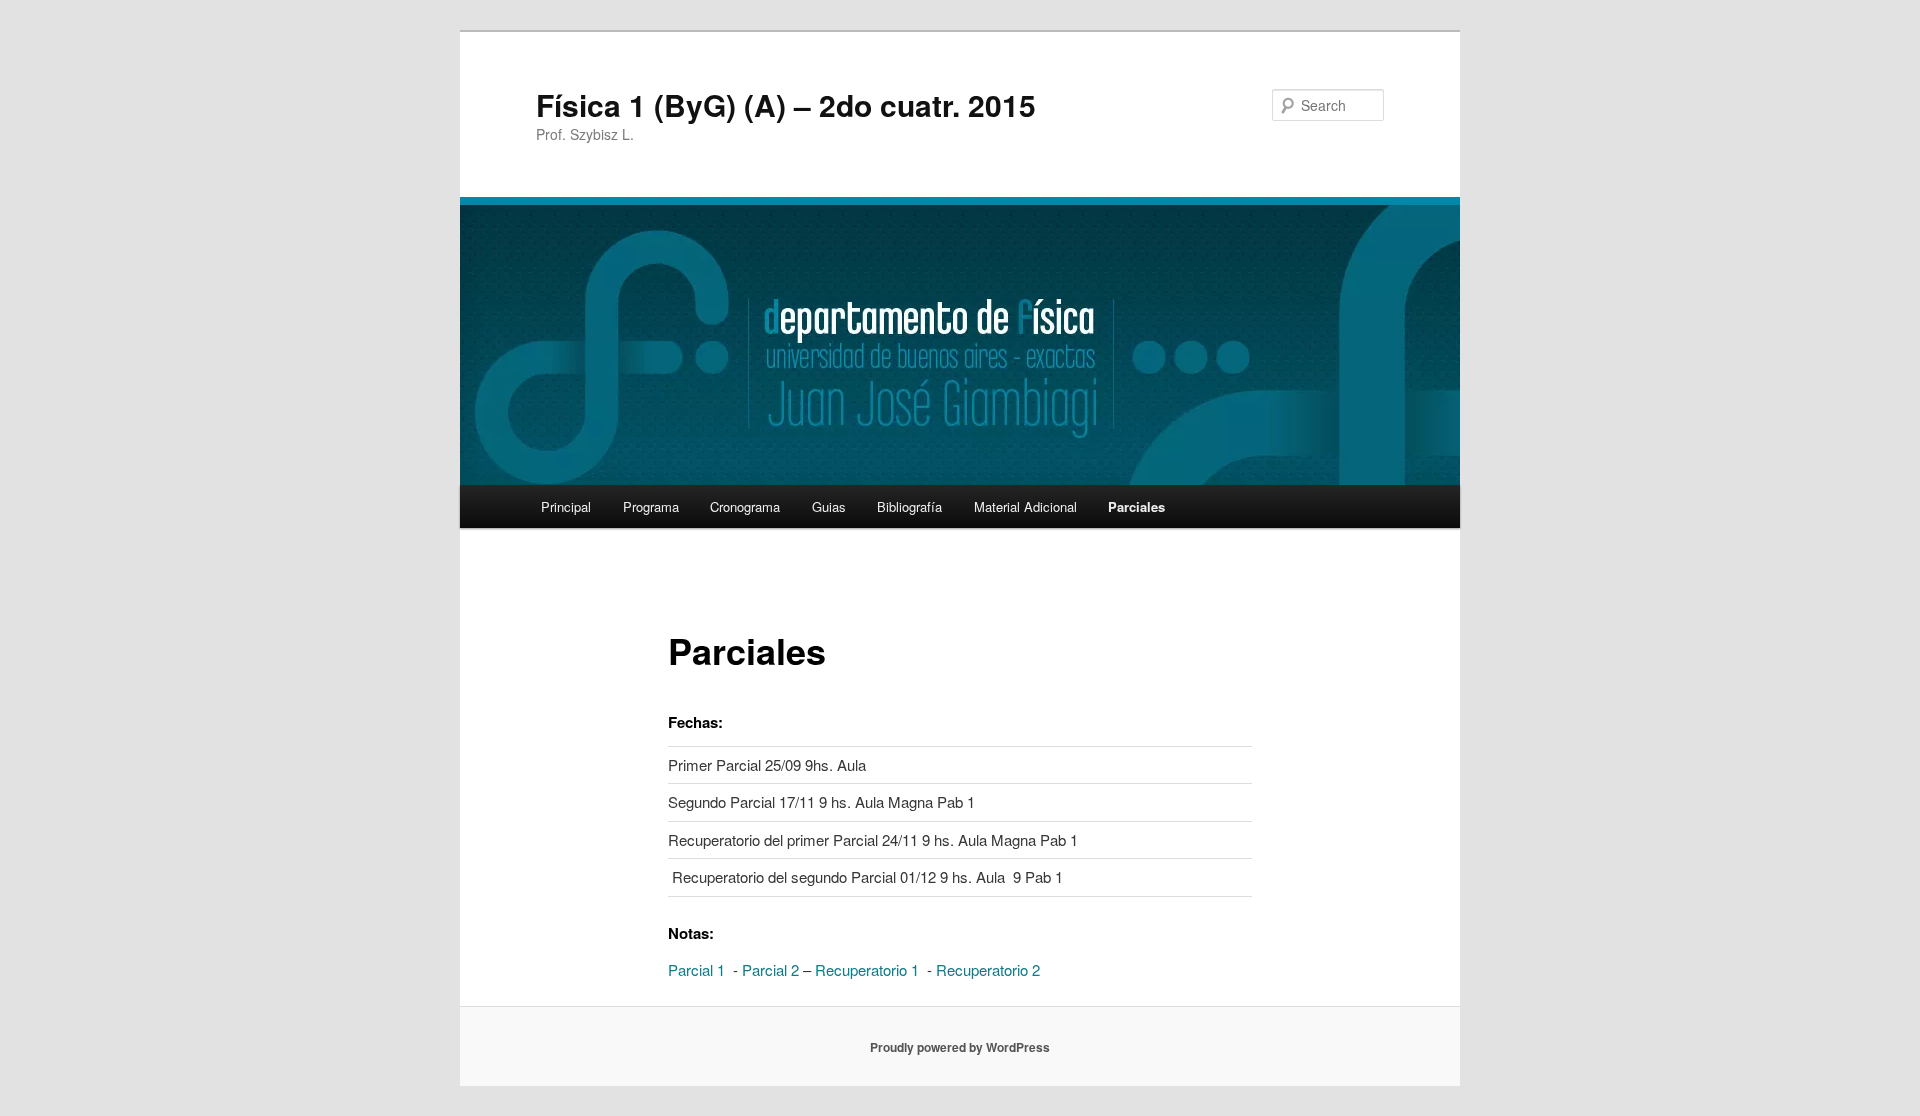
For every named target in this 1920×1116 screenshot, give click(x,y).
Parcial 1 (696, 969)
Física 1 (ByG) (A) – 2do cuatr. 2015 (786, 104)
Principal (566, 506)
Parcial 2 (770, 969)
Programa (651, 506)
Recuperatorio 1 (867, 969)
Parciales (1136, 506)
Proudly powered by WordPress (960, 1047)
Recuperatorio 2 (988, 969)
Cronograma (745, 506)
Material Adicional (1025, 506)
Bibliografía (909, 506)
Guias (829, 506)
